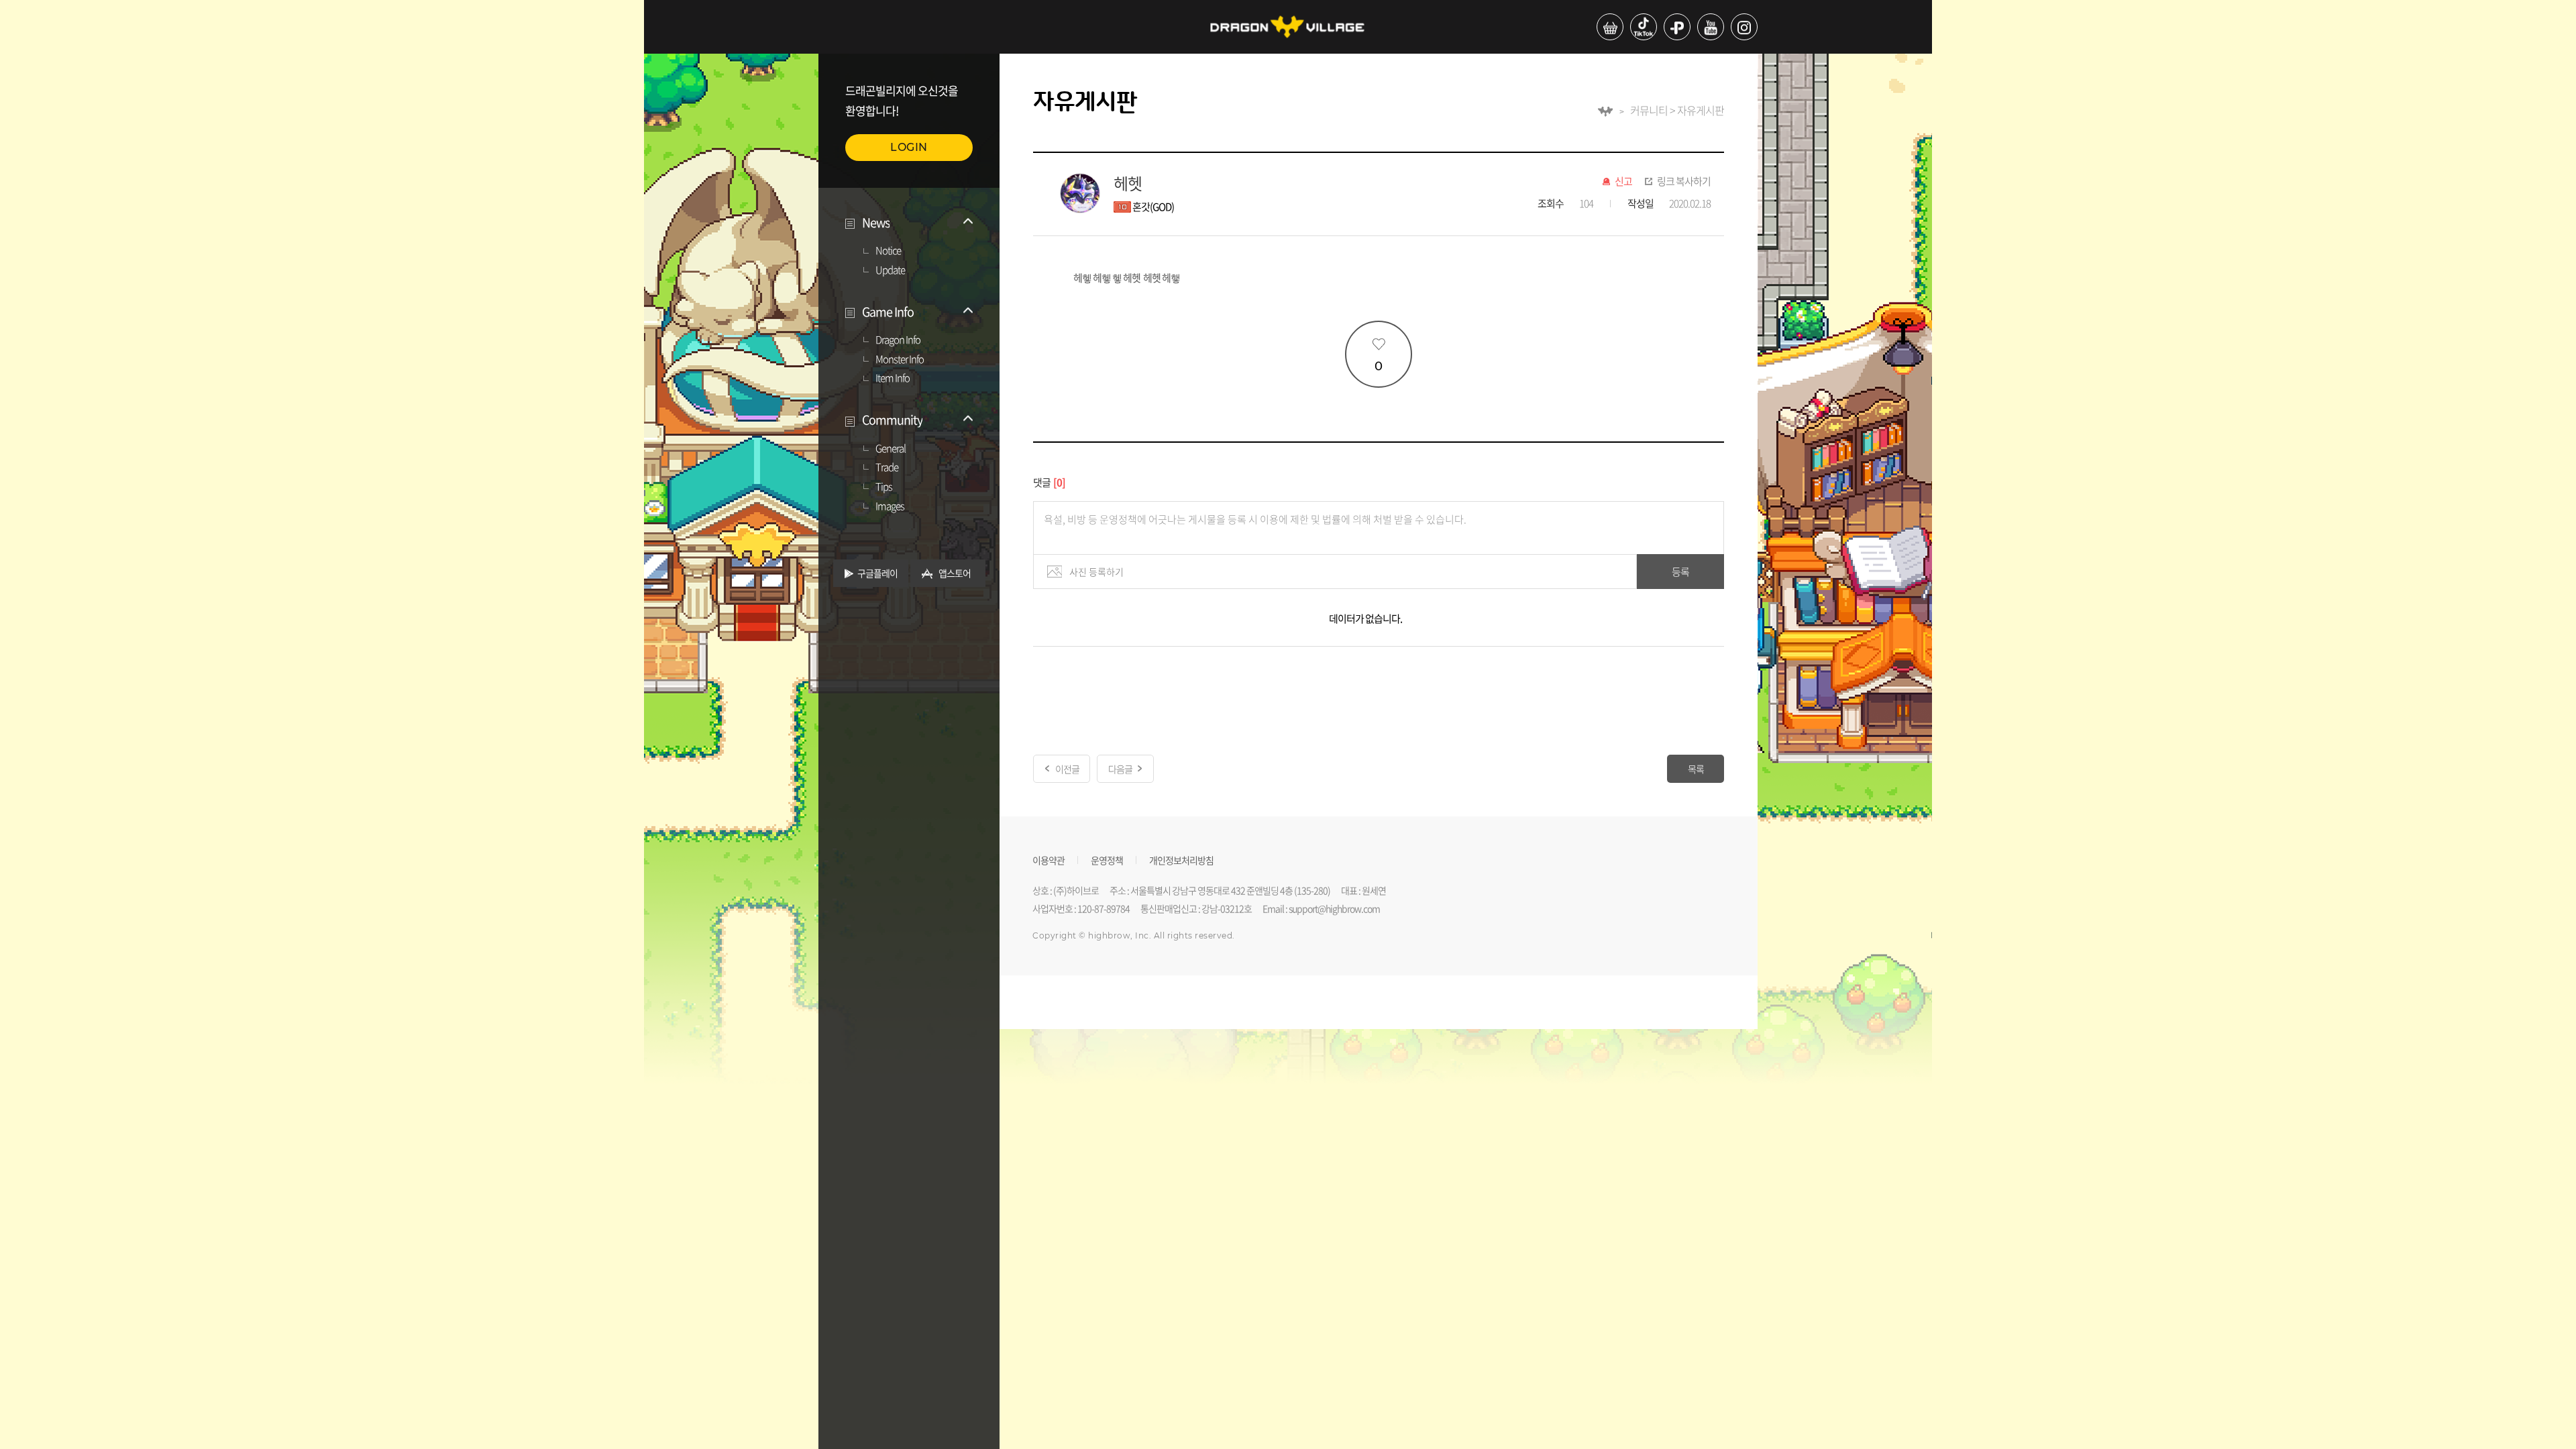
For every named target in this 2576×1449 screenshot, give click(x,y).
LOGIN (909, 147)
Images (890, 506)
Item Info (893, 378)
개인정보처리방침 (1181, 859)
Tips (884, 487)
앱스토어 (955, 573)
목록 (1696, 769)
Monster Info (900, 360)
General (891, 449)
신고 (1623, 182)
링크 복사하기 (1684, 182)
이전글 (1067, 769)
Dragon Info (898, 340)
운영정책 (1107, 859)
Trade (887, 468)
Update (890, 270)
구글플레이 (877, 573)
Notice (888, 251)
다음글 (1120, 769)
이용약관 (1049, 859)
